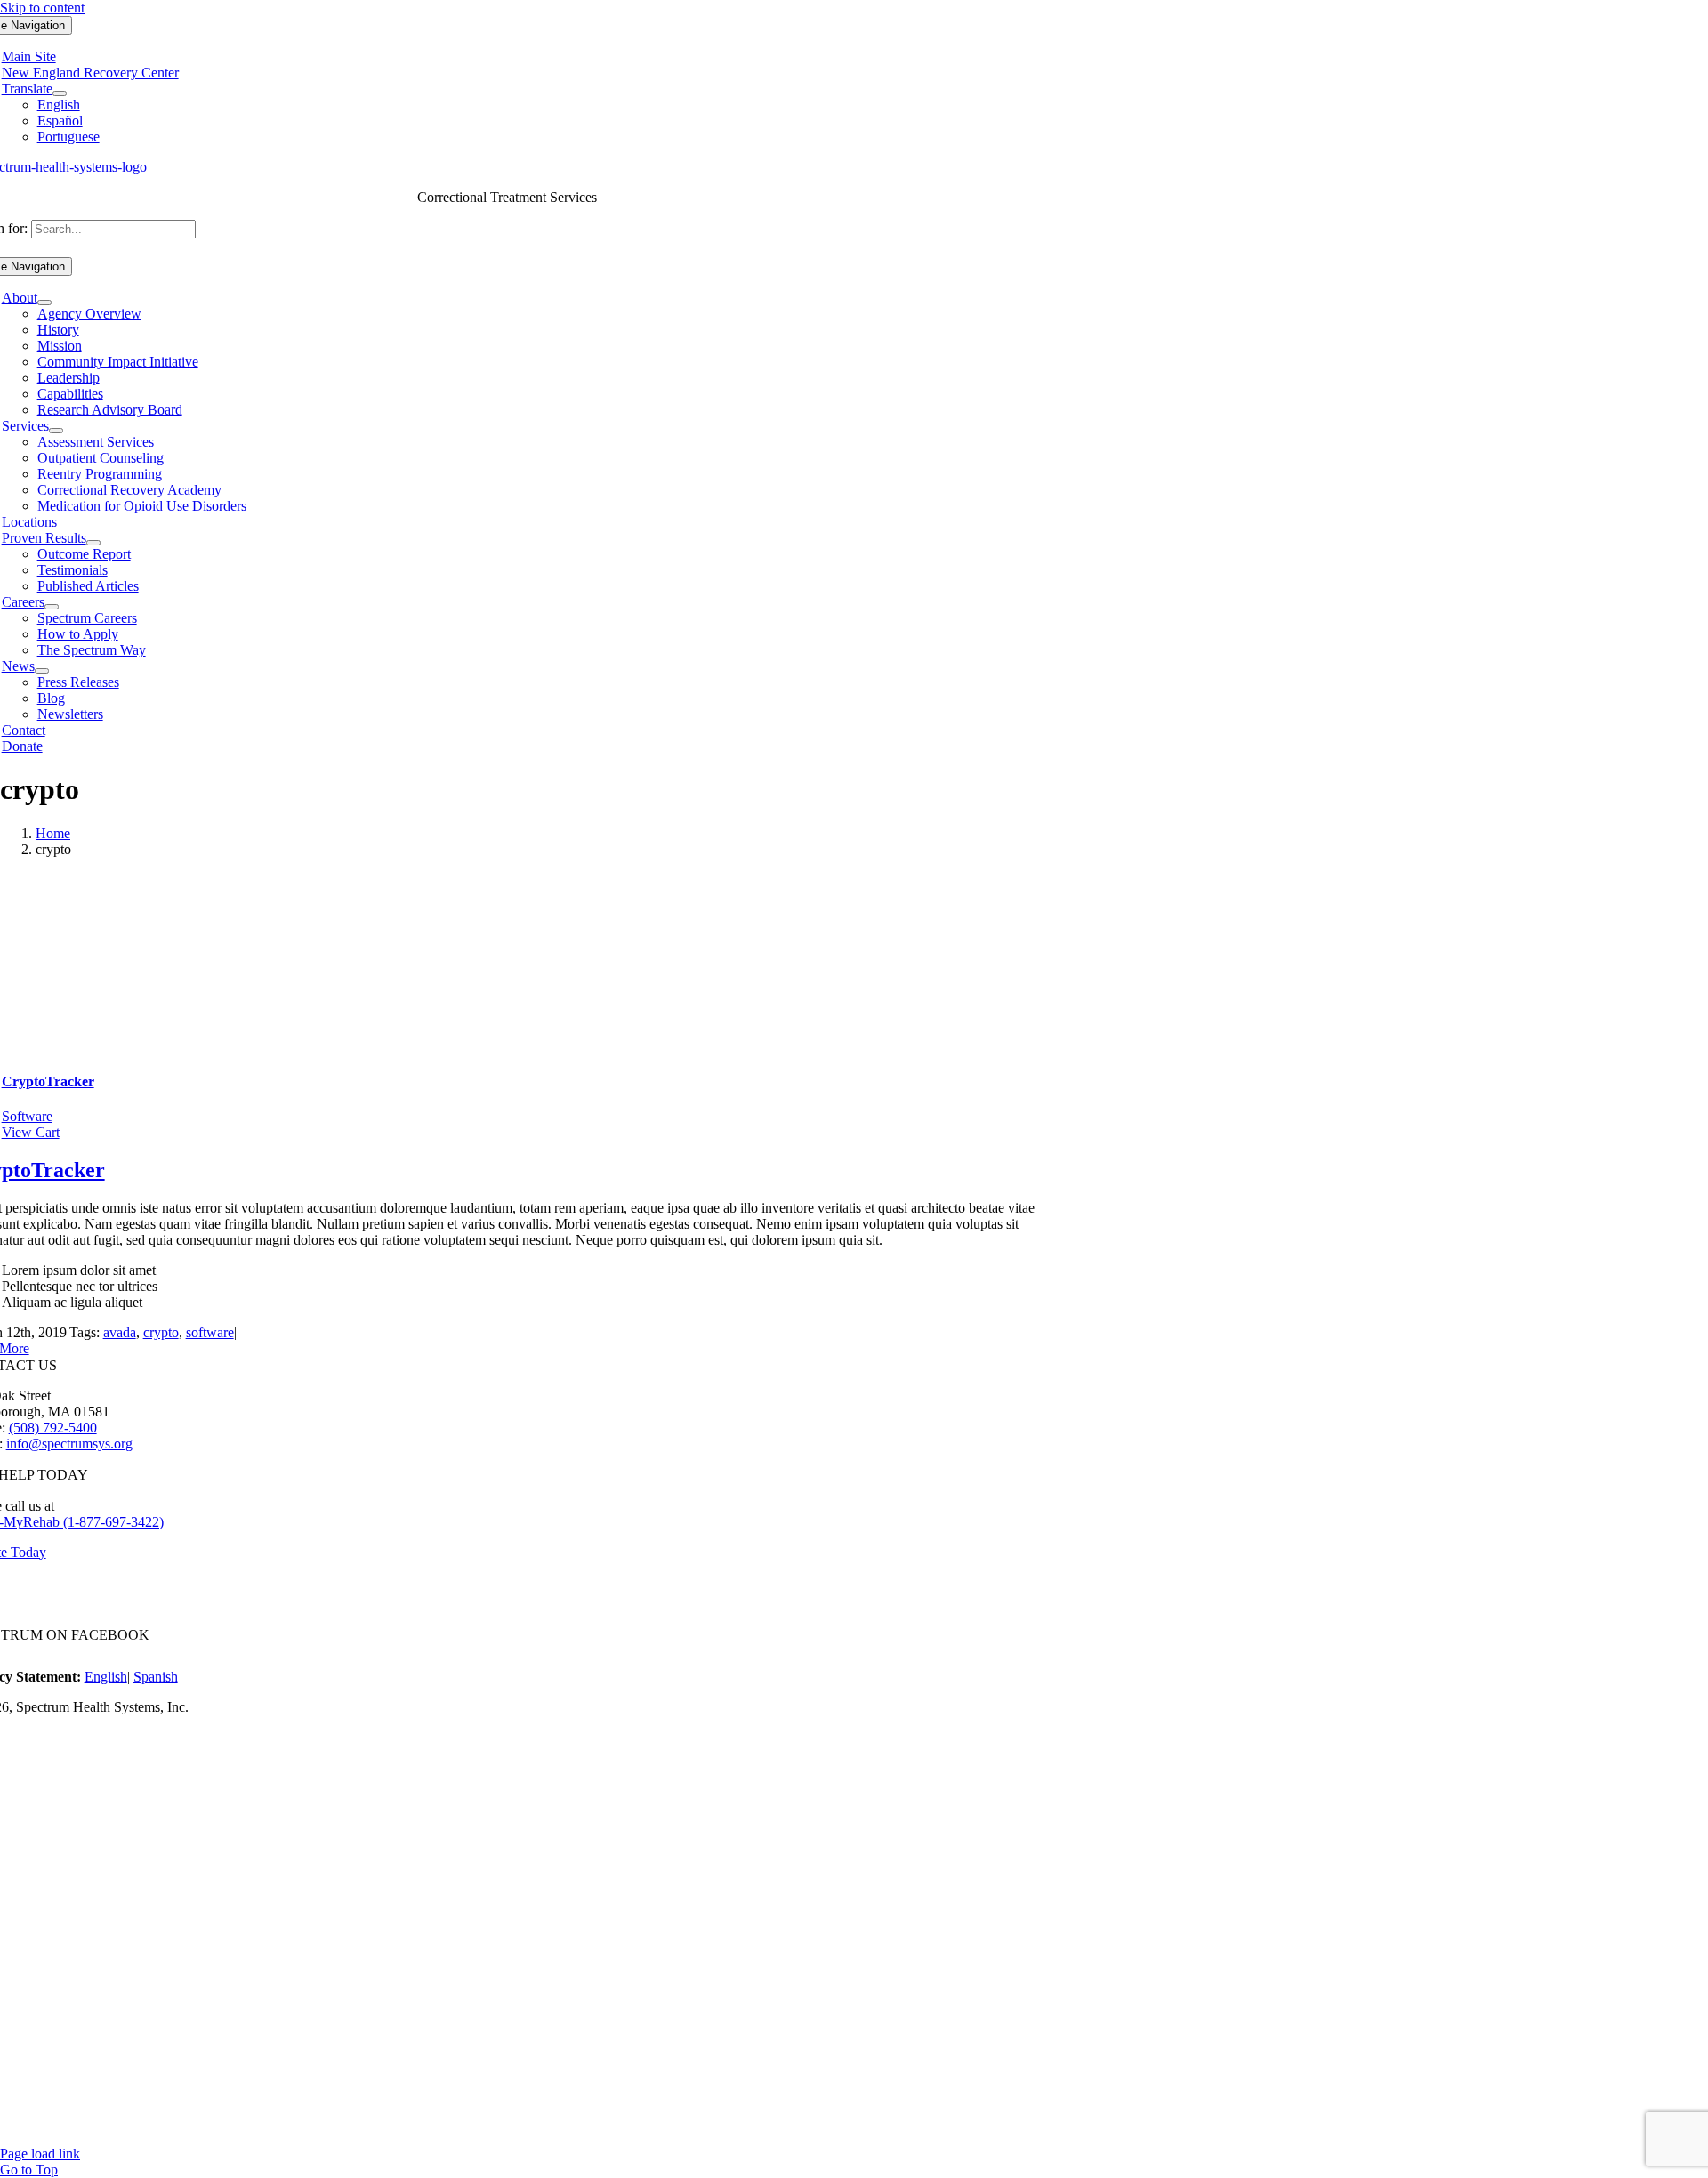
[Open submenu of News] (42, 671)
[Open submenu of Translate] (60, 93)
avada (120, 1332)
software (210, 1332)
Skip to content (42, 8)
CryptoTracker (48, 1081)
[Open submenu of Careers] (52, 607)
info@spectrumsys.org (69, 1444)
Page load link (40, 2154)
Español (60, 121)
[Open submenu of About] (44, 302)
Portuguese (68, 137)
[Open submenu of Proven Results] (93, 543)
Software (27, 1116)
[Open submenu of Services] (56, 431)
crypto (161, 1332)
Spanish (156, 1677)
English (59, 105)
